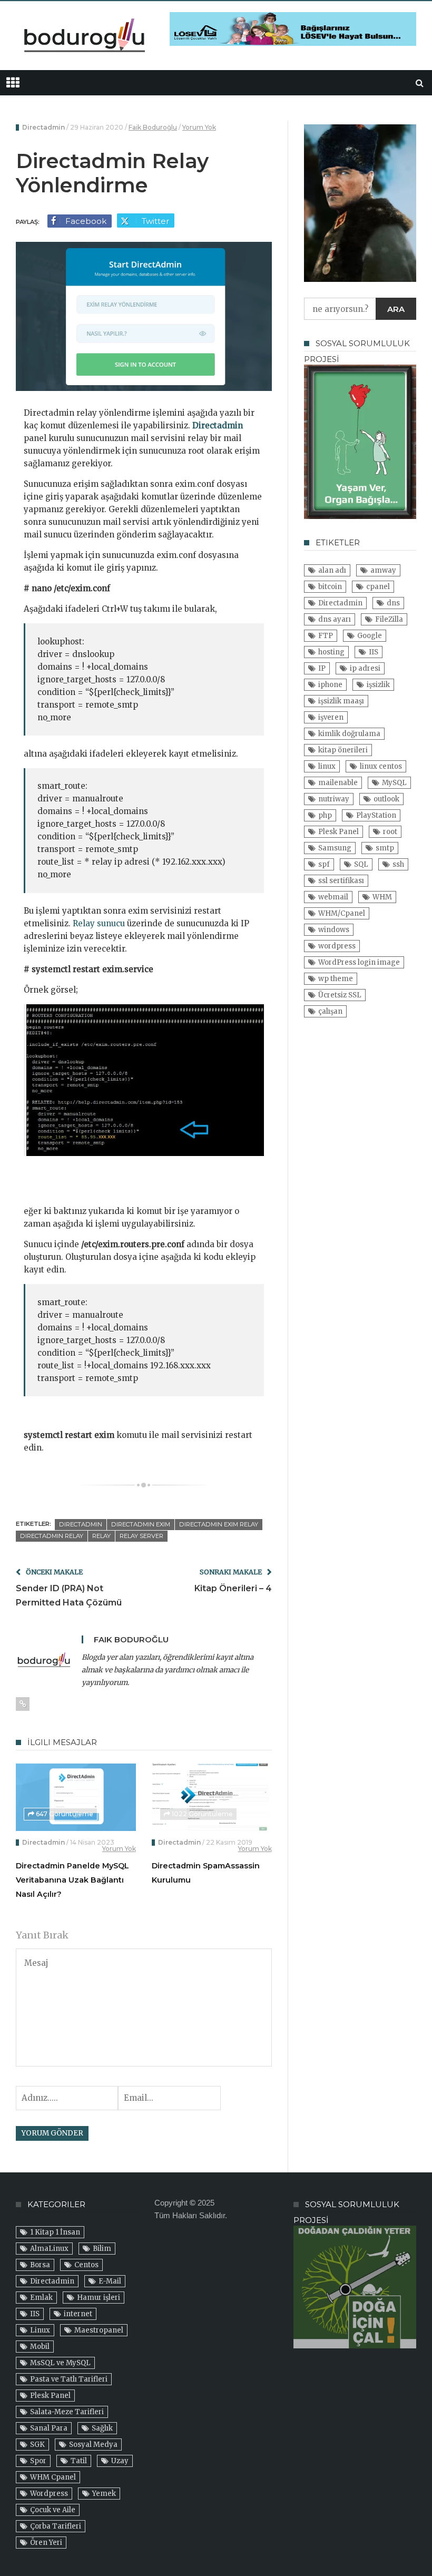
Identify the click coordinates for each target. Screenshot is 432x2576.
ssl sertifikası (341, 881)
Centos (86, 2265)
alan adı (332, 570)
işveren (331, 717)
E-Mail (110, 2281)
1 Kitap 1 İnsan (55, 2232)
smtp (385, 848)
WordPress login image (359, 962)
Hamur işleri (99, 2298)
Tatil (79, 2461)
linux (327, 766)
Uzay (120, 2461)
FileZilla (389, 619)
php (325, 815)
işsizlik (378, 685)
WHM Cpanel (53, 2477)
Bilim (102, 2249)
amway (383, 570)
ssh (398, 864)
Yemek (104, 2494)
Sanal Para (49, 2428)
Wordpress (49, 2494)
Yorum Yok (199, 127)
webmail (333, 897)
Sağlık (102, 2428)
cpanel (378, 587)
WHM (382, 897)
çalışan (330, 1011)
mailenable (338, 783)
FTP (326, 636)
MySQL (394, 783)
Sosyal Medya (93, 2445)
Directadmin (43, 127)
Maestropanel (99, 2330)
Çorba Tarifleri (56, 2526)
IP (322, 668)
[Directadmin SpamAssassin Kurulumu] (212, 1797)
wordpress (337, 946)
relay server (141, 1536)
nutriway (334, 799)
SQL (361, 864)
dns (393, 603)
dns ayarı (335, 619)
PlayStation (376, 815)
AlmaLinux (49, 2249)
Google (370, 636)
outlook (386, 799)
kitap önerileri (343, 750)
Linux (40, 2330)
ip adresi (365, 668)
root (390, 832)
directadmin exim (141, 1524)
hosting (331, 652)
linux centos (381, 766)
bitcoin (330, 587)
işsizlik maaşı (341, 701)
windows (334, 930)
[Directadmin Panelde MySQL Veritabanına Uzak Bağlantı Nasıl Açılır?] (76, 1797)
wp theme (336, 979)
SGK (37, 2445)
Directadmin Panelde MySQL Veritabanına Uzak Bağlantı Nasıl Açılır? (72, 1880)
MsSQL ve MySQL (60, 2363)
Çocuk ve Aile (53, 2510)
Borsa (40, 2265)
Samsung (335, 848)
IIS (374, 652)
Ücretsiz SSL (340, 995)
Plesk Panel (338, 832)
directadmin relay (52, 1536)
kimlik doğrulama (349, 734)
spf (324, 864)
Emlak (41, 2298)
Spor (38, 2461)
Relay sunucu (99, 923)
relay (101, 1536)
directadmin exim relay (219, 1524)
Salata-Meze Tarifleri (67, 2412)
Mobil (40, 2347)
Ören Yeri (46, 2543)
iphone (330, 685)
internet (78, 2314)
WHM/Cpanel (342, 913)
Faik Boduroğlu (153, 127)
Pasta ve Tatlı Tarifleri (69, 2379)
